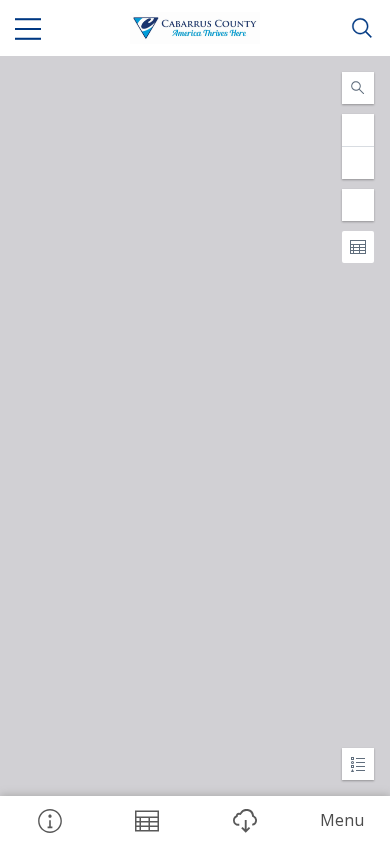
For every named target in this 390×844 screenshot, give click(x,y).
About (49, 820)
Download (244, 820)
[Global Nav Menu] (28, 28)
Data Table (147, 820)
